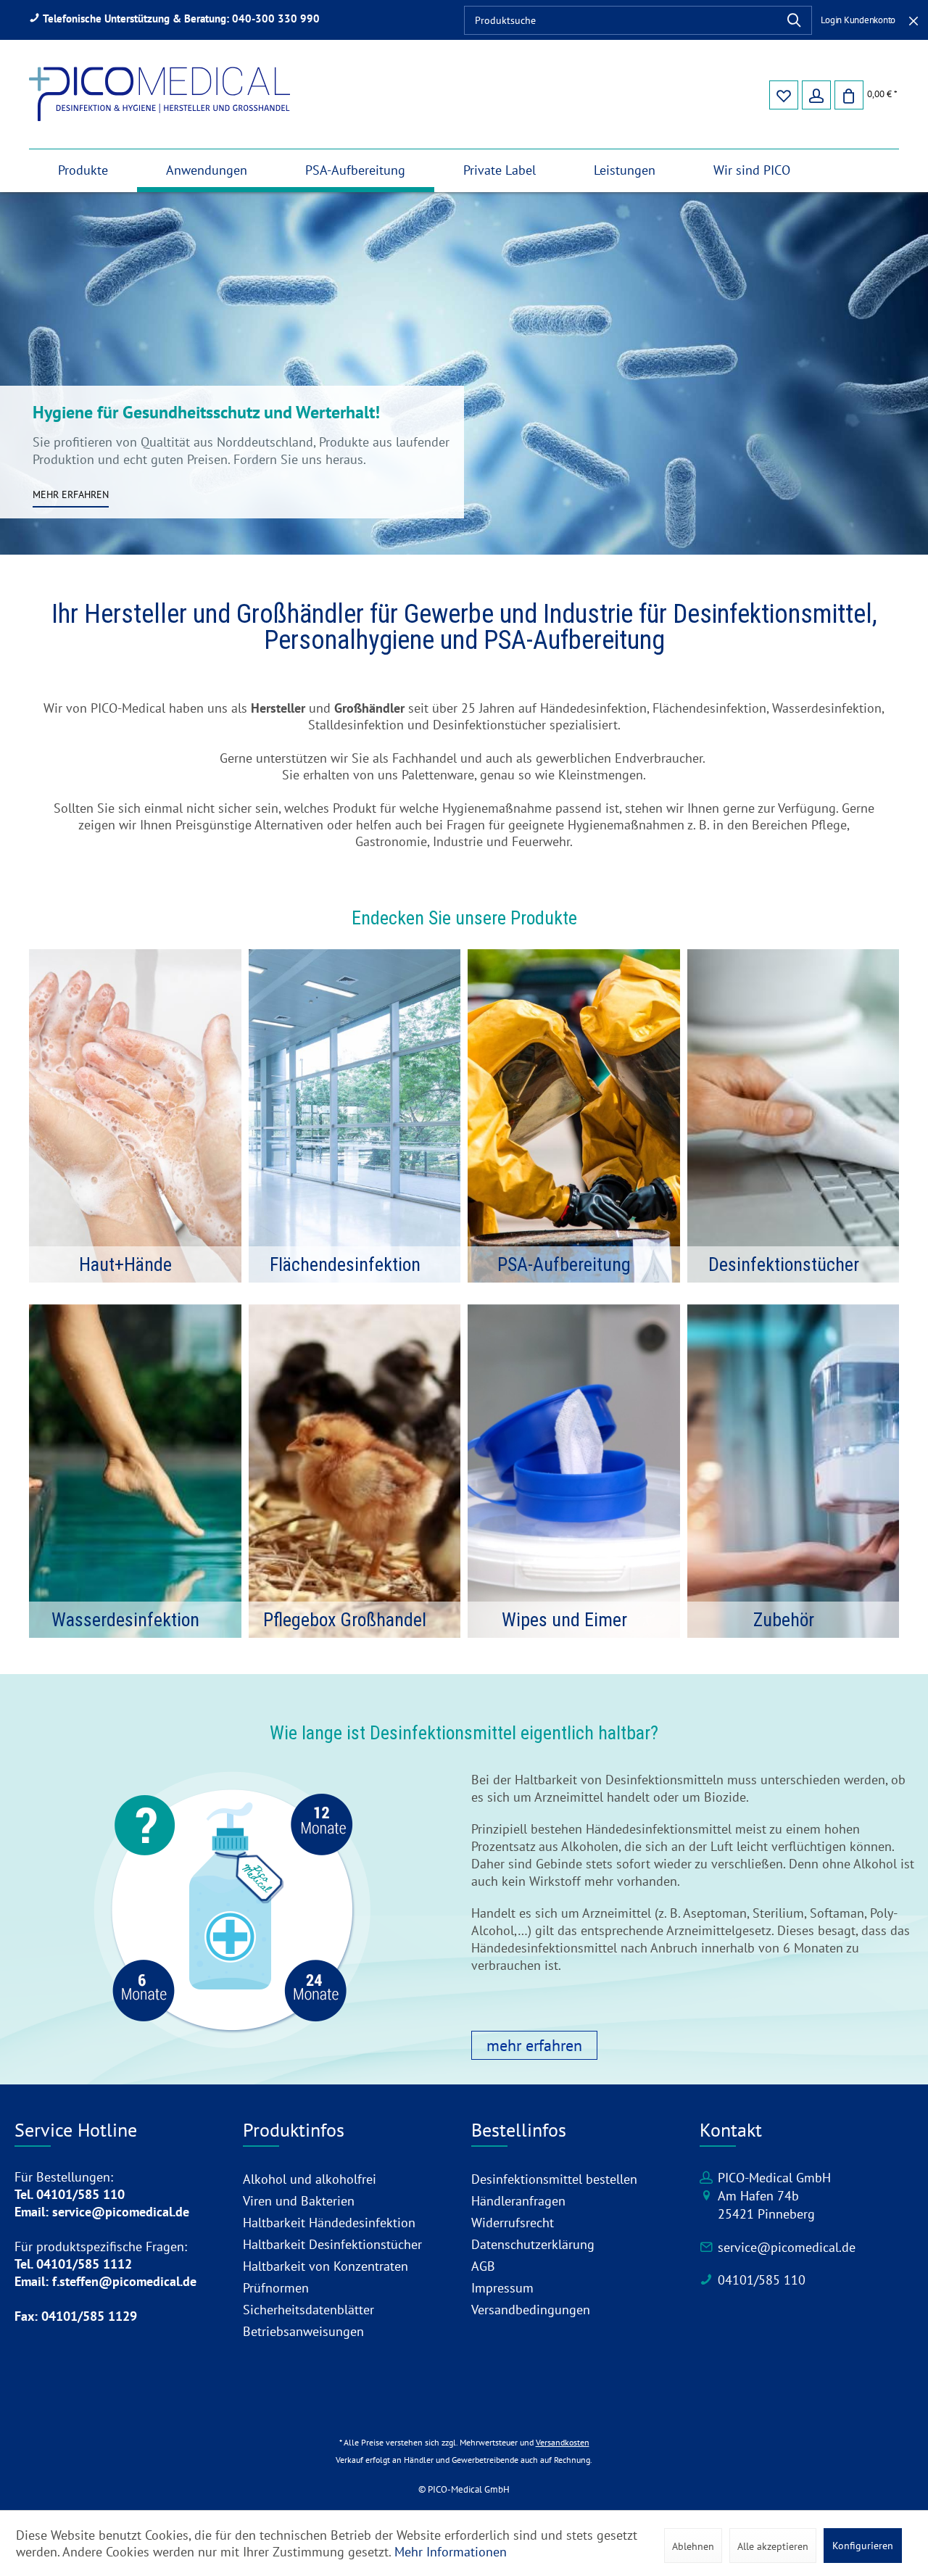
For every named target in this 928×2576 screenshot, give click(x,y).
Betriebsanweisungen (303, 2331)
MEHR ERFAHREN (71, 494)
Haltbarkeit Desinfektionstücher (332, 2244)
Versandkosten (563, 2442)
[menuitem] (638, 20)
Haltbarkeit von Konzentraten (326, 2266)
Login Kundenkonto (858, 20)
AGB (483, 2266)
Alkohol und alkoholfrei (310, 2179)
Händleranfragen (518, 2201)
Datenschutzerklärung (533, 2244)
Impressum (502, 2288)
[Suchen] (794, 20)
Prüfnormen (276, 2288)
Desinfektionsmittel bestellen (554, 2179)
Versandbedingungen (531, 2310)
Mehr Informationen (451, 2552)
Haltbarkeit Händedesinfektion (329, 2223)
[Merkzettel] (783, 94)
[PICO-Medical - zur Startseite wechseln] (159, 94)
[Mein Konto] (816, 94)
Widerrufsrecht (513, 2223)
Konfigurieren (863, 2546)
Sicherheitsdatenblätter (308, 2310)
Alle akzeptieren (773, 2546)
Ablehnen (693, 2546)
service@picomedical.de (787, 2247)
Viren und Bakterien (299, 2201)
